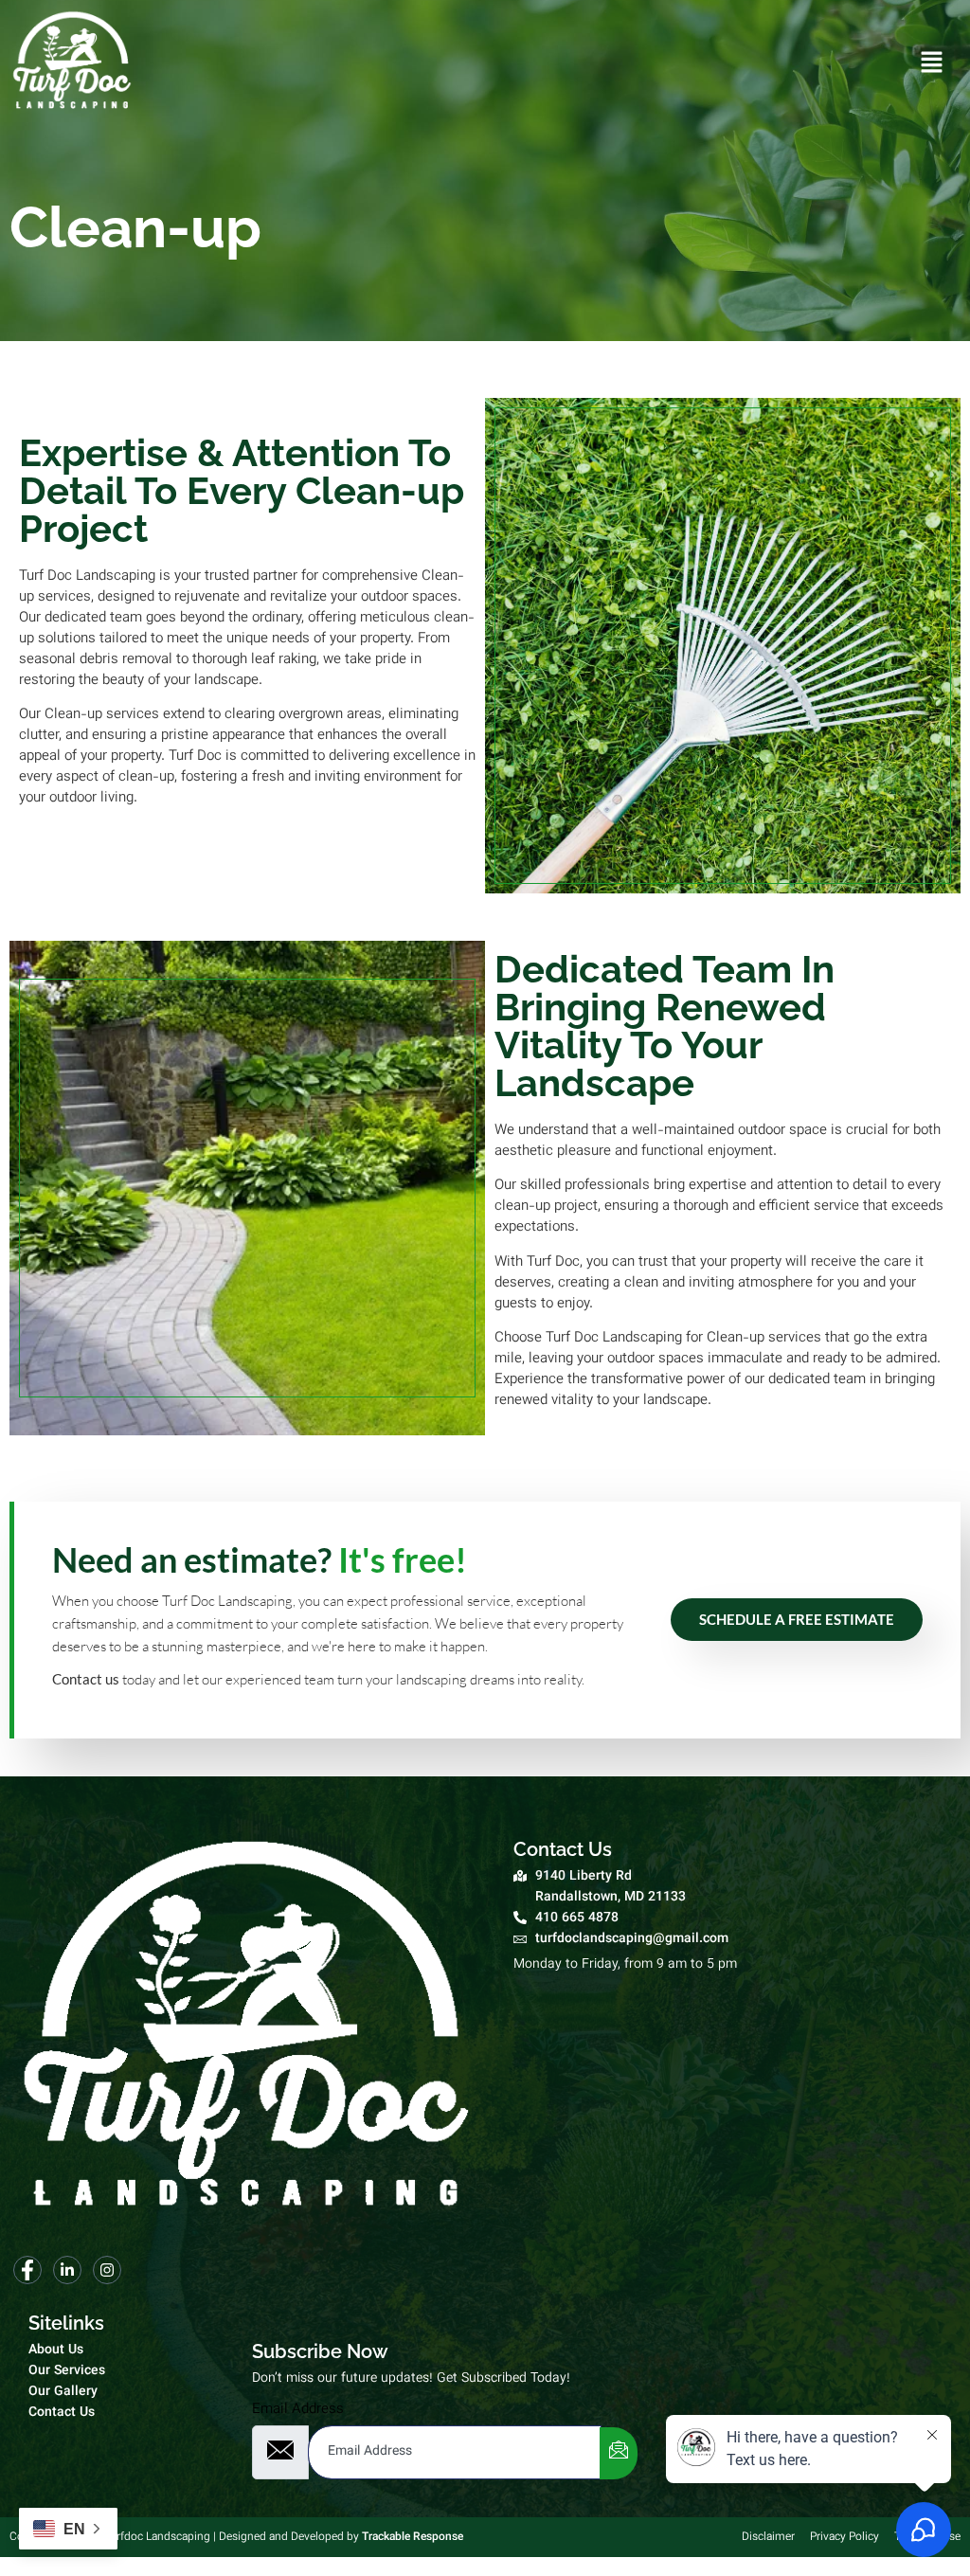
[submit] (619, 2453)
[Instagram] (107, 2270)
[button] (932, 65)
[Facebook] (27, 2270)
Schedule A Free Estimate (797, 1619)
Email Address (298, 2410)
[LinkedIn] (67, 2270)
